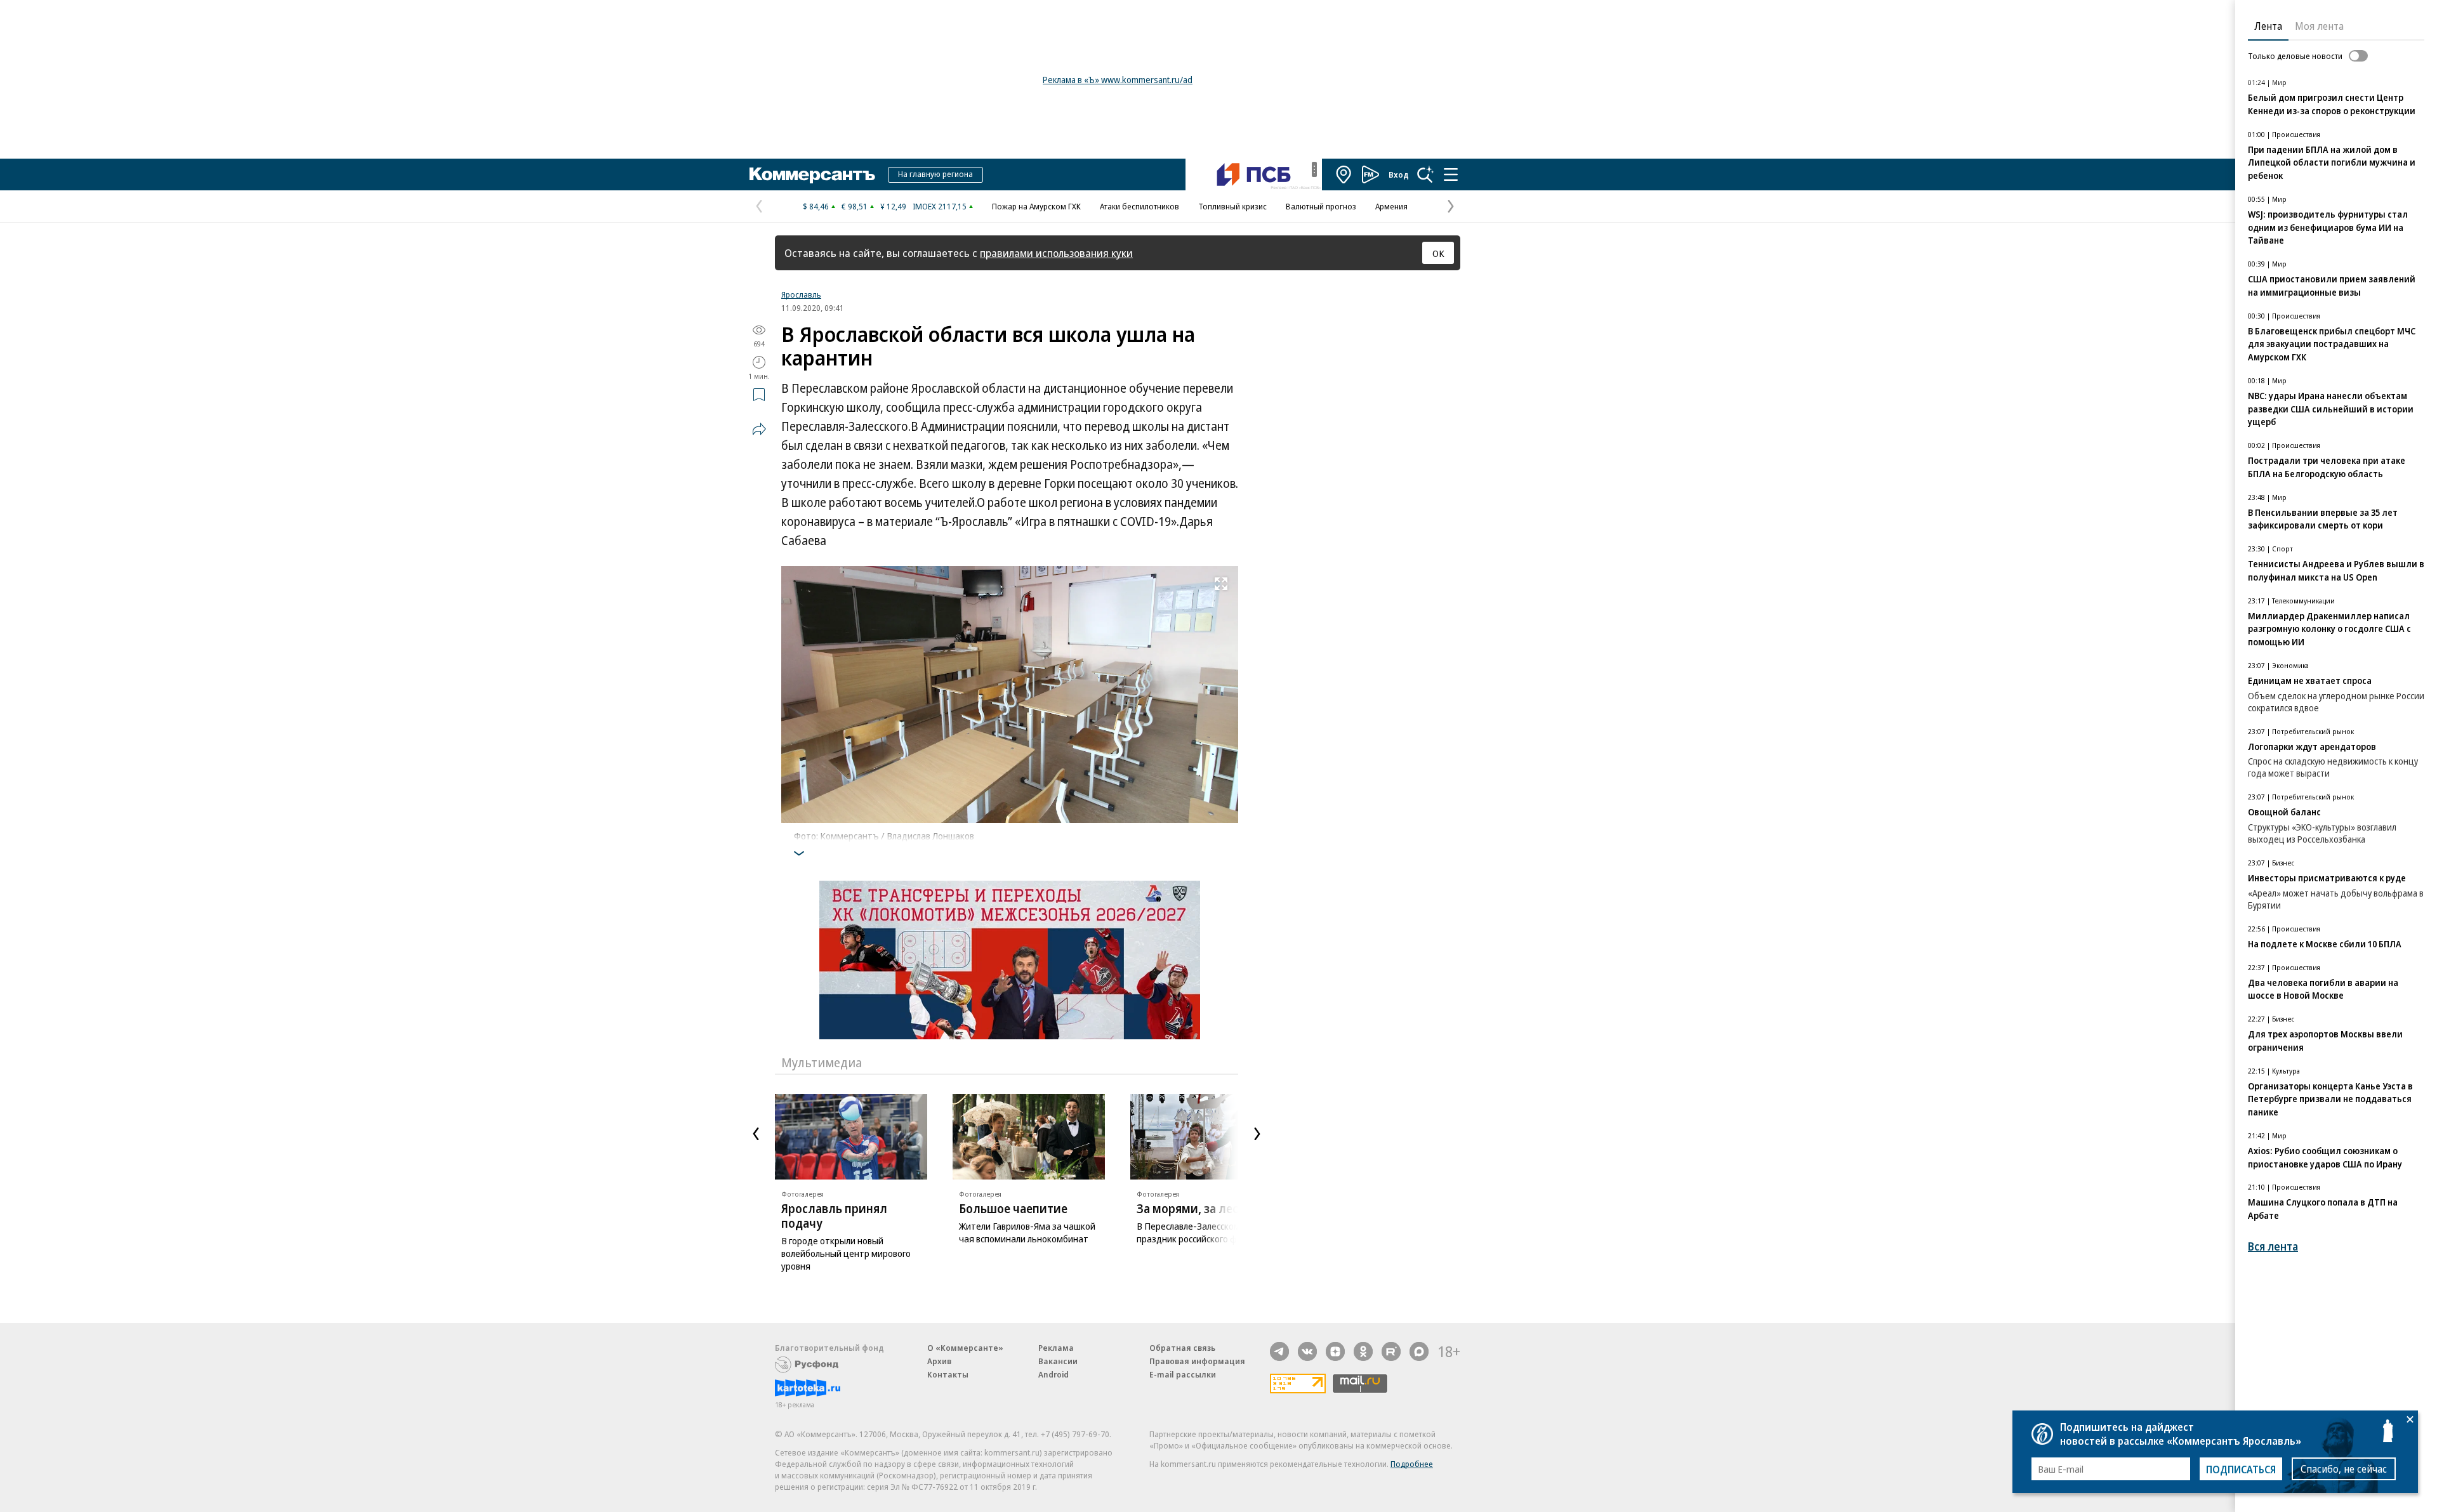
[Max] (1419, 1351)
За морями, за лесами (1199, 1209)
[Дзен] (1335, 1351)
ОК (1438, 253)
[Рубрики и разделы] (1451, 174)
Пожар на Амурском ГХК (1036, 206)
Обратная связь (1182, 1348)
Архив (939, 1361)
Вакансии (1058, 1361)
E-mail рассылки (1183, 1374)
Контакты (948, 1374)
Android (1053, 1374)
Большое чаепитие (1013, 1209)
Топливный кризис (1232, 206)
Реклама (1056, 1348)
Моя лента (2319, 26)
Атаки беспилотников (1139, 206)
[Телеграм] (1279, 1351)
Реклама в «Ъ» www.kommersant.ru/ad (1118, 80)
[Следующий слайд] (1257, 1134)
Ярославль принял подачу (834, 1216)
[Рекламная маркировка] (1314, 169)
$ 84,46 (816, 206)
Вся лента (2273, 1246)
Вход (1399, 174)
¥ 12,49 (893, 206)
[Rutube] (1391, 1351)
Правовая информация (1197, 1361)
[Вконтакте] (1307, 1351)
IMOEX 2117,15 (940, 206)
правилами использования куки (1056, 253)
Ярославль (801, 294)
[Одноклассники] (1363, 1351)
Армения (1391, 206)
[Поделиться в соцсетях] (759, 429)
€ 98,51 (855, 206)
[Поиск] (1425, 174)
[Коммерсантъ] (812, 174)
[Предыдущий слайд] (756, 1134)
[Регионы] (1344, 174)
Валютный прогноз (1321, 206)
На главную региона (935, 174)
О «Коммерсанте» (965, 1348)
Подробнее (1412, 1464)
